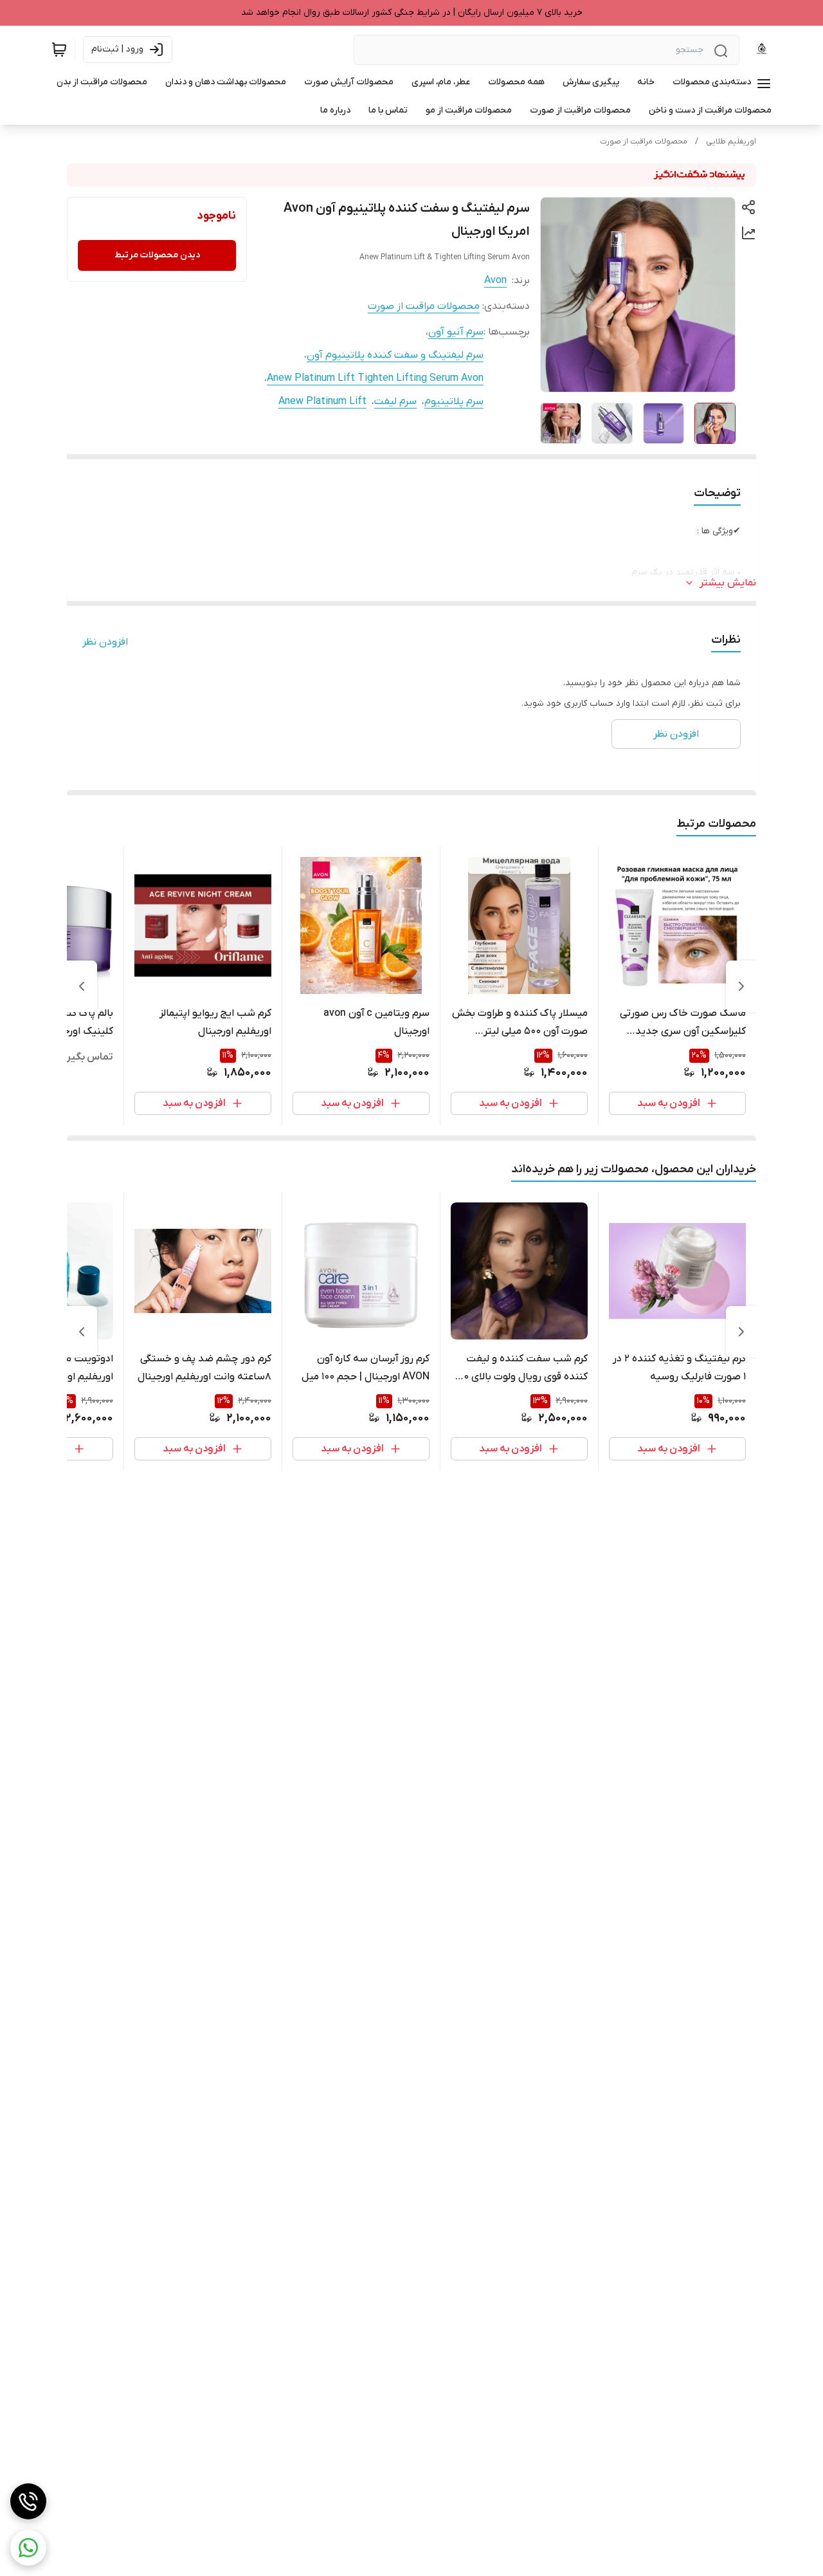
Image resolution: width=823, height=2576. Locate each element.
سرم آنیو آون (456, 332)
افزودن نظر (105, 642)
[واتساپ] (28, 2548)
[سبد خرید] (59, 50)
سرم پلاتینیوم (454, 401)
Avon (495, 281)
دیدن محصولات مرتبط (157, 255)
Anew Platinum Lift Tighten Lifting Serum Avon (375, 378)
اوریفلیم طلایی (731, 142)
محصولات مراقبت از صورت (644, 142)
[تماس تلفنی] (28, 2501)
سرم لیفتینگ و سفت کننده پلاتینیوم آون (395, 355)
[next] (82, 986)
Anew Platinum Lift (322, 401)
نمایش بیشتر (728, 583)
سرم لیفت (395, 401)
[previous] (741, 986)
